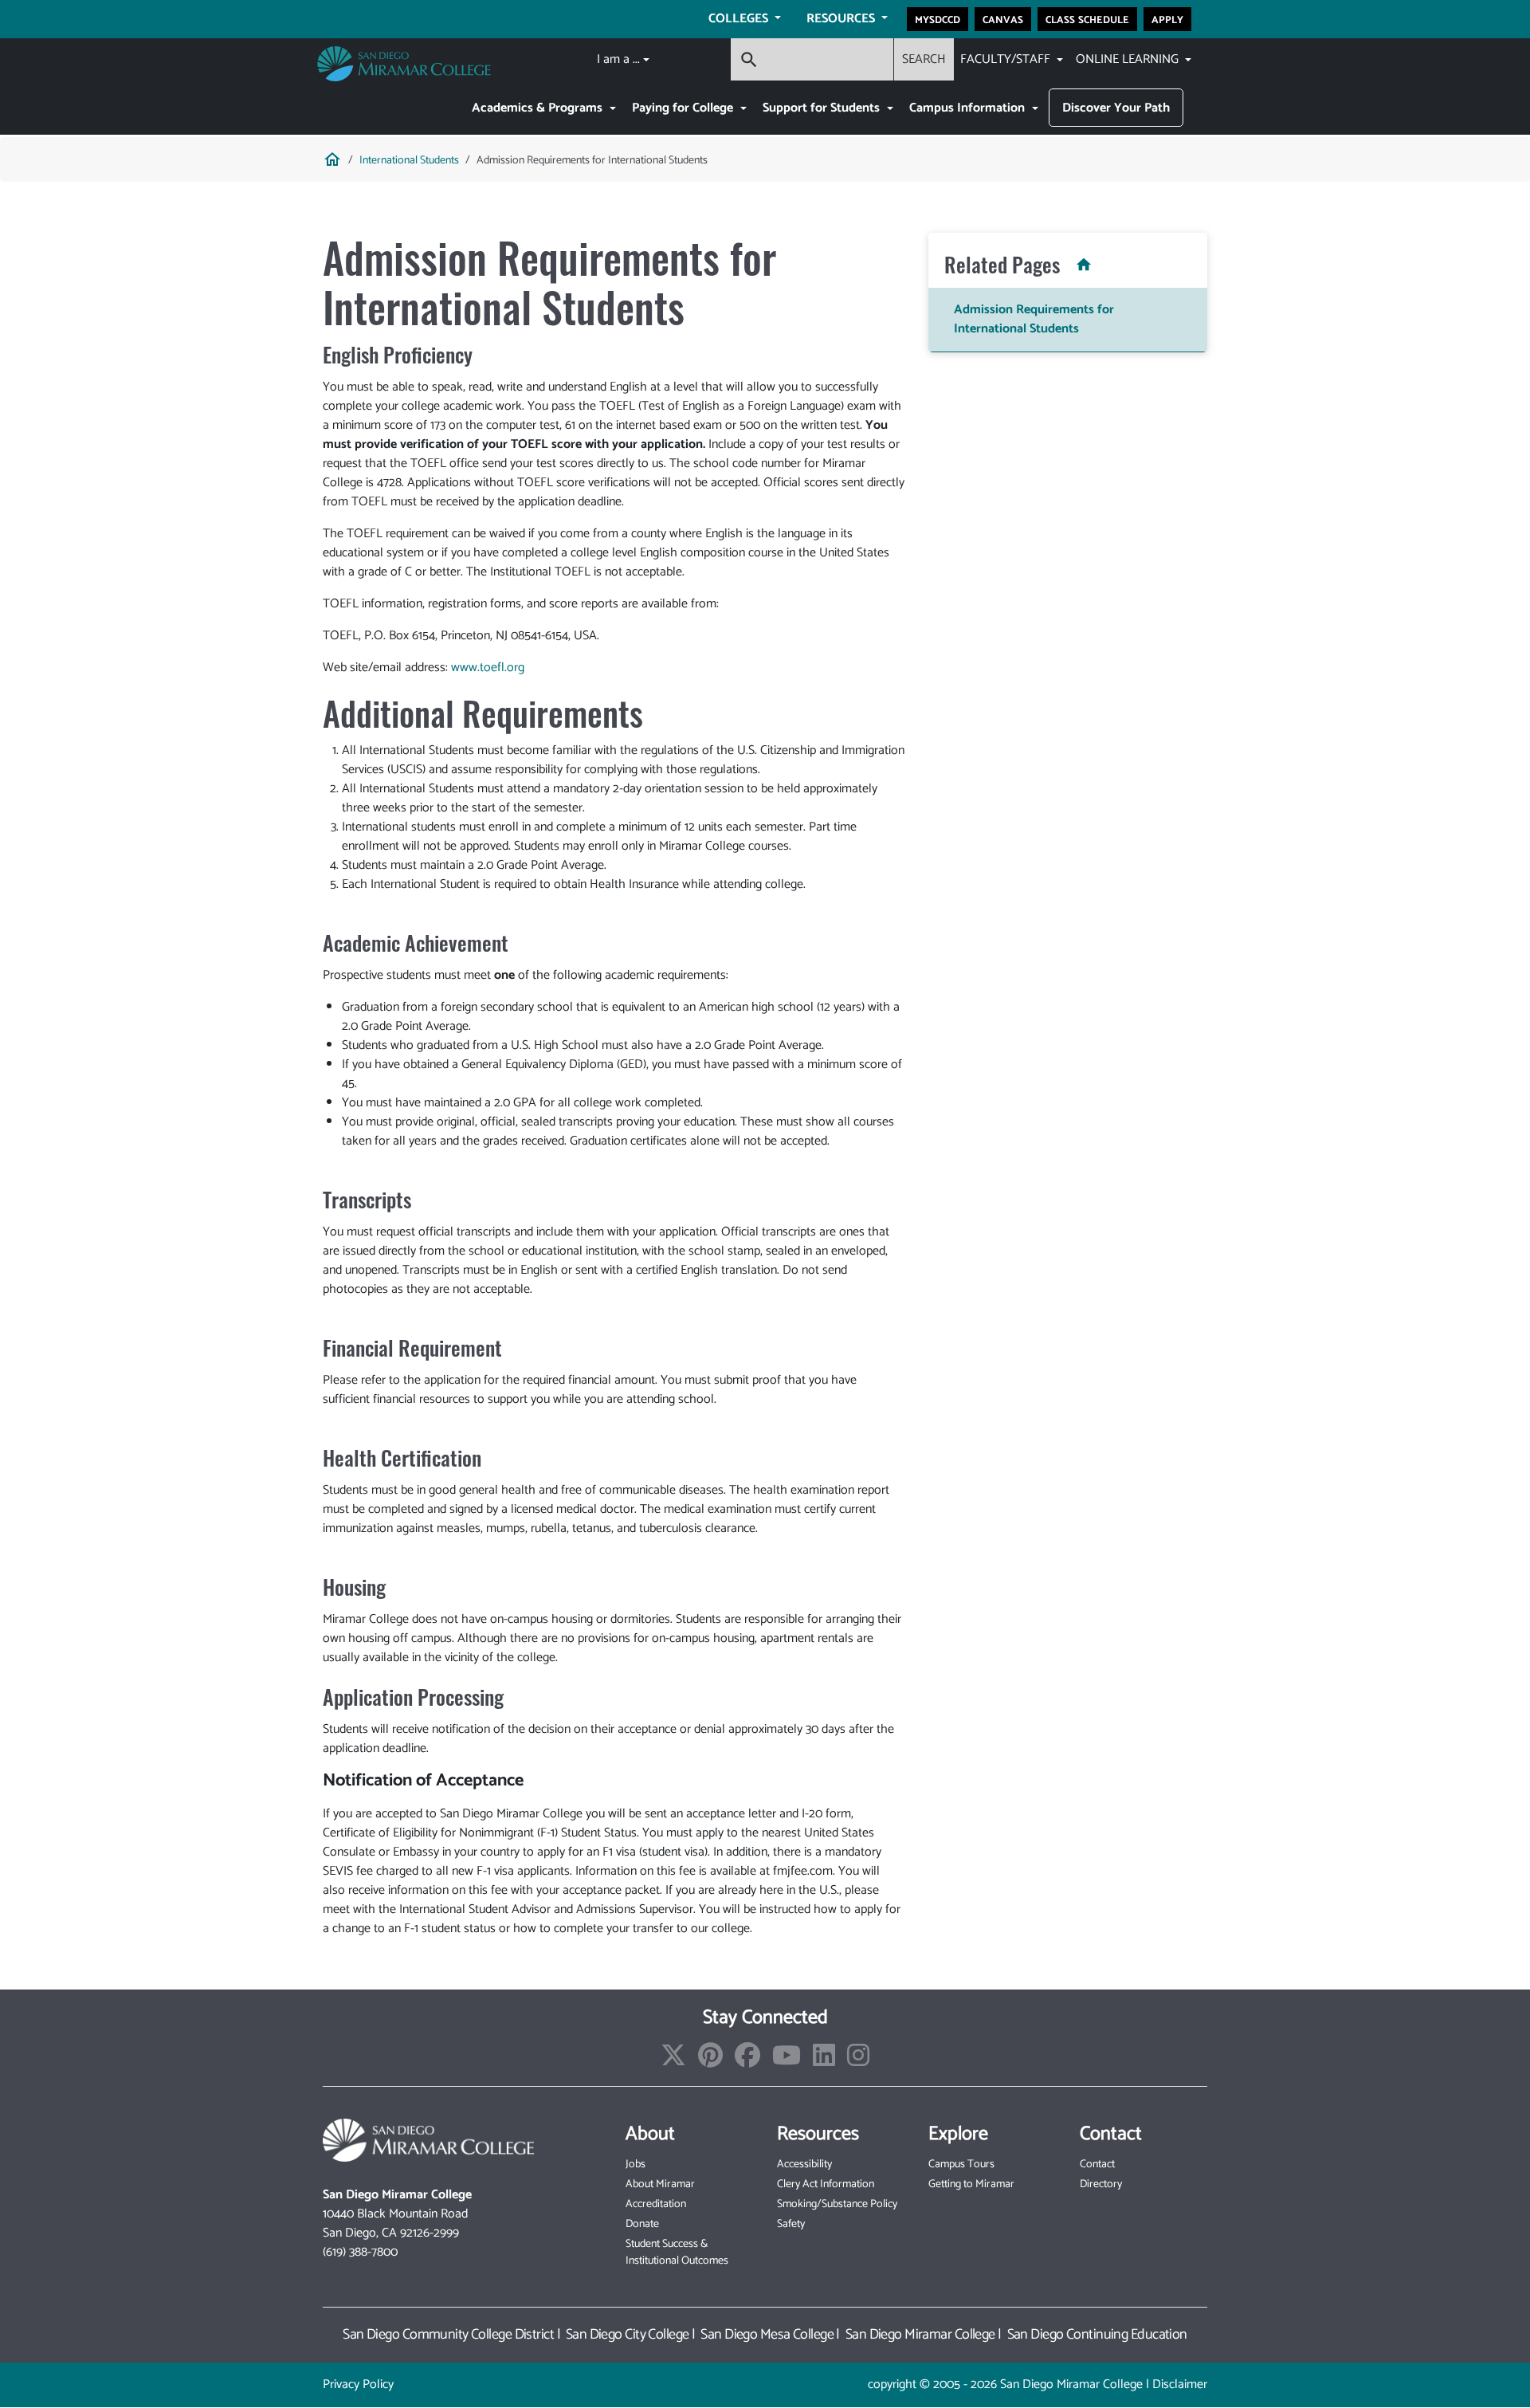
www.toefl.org (488, 668)
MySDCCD (938, 19)
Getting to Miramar (971, 2184)
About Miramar (660, 2184)
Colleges (740, 19)
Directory (1101, 2184)
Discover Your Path (1116, 108)
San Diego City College (628, 2335)
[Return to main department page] (1079, 264)
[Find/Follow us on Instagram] (858, 2061)
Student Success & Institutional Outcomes (677, 2253)
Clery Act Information (826, 2184)
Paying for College (684, 108)
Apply (1167, 19)
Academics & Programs (539, 108)
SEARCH (924, 59)
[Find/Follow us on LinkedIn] (824, 2061)
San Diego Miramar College (920, 2335)
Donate (642, 2224)
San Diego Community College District (448, 2335)
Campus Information (969, 108)
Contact (1097, 2164)
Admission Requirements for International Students (1034, 319)
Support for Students (823, 108)
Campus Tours (961, 2164)
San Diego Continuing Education (1097, 2335)
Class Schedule (1087, 19)
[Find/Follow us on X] (673, 2061)
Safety (791, 2224)
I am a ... (618, 59)
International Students (409, 161)
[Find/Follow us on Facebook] (747, 2061)
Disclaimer (1180, 2384)
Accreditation (656, 2204)
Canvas (1003, 19)
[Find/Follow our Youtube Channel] (787, 2061)
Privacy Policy (358, 2384)
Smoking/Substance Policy (837, 2204)
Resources (842, 19)
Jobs (636, 2164)
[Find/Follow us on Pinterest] (710, 2061)
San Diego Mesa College (767, 2335)
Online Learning (1129, 59)
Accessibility (804, 2164)
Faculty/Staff (1007, 59)
